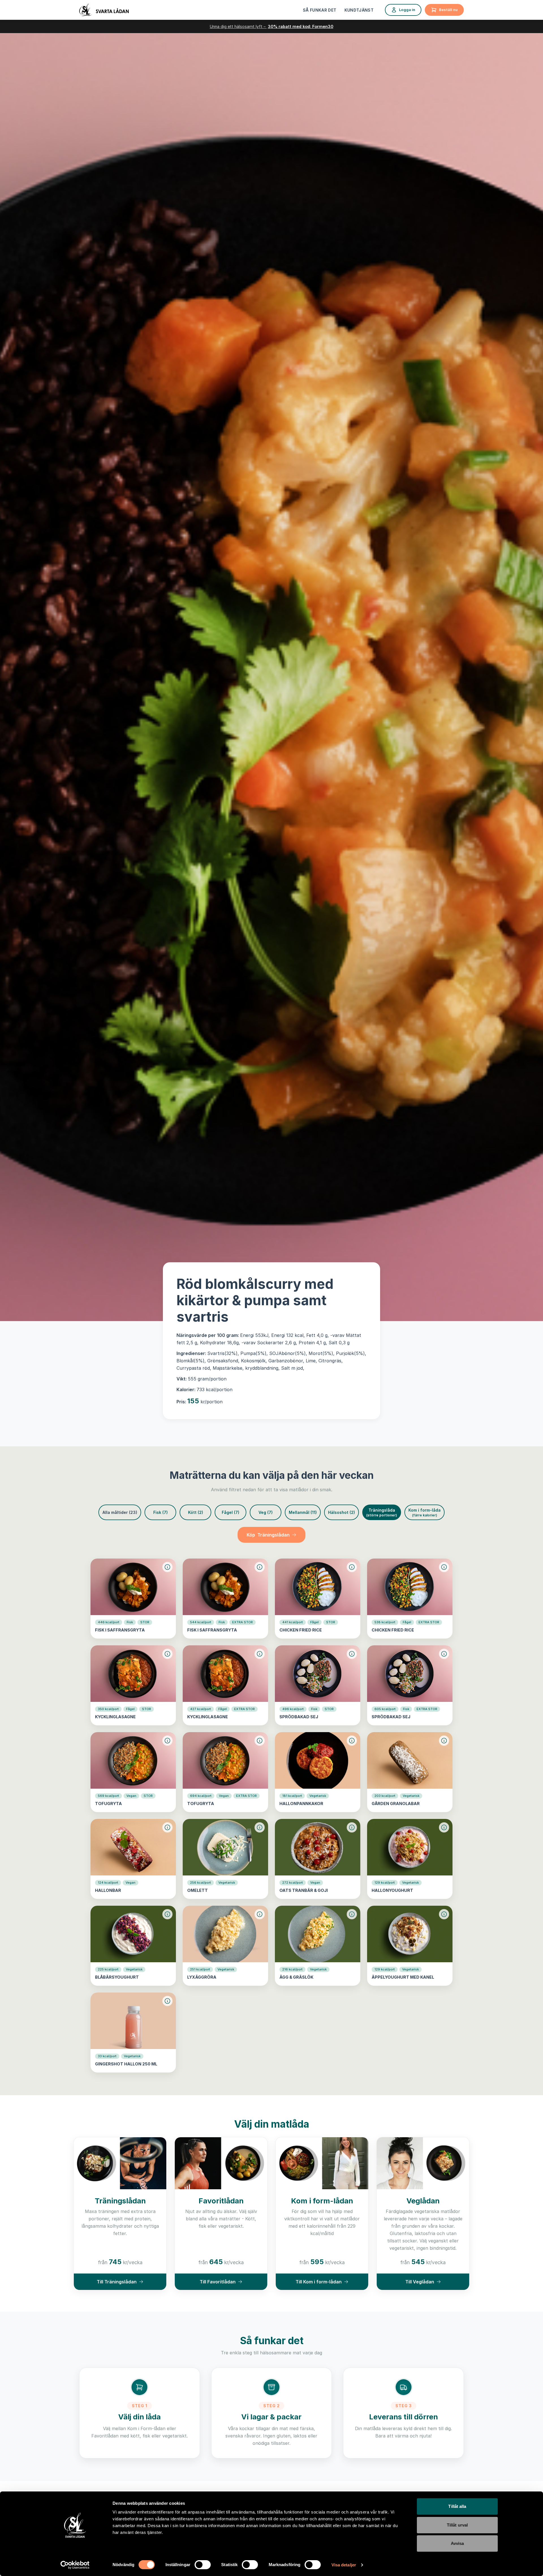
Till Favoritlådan (218, 2282)
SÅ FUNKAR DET (320, 10)
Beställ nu (448, 10)
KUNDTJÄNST (359, 10)
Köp (268, 1535)
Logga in (407, 10)
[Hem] (104, 10)
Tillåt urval (457, 2525)
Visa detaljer (344, 2565)
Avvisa (457, 2543)
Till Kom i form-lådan (319, 2282)
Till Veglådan (420, 2282)
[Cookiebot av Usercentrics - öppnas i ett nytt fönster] (75, 2565)
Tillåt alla (457, 2506)
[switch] (203, 2565)
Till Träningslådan (117, 2282)
